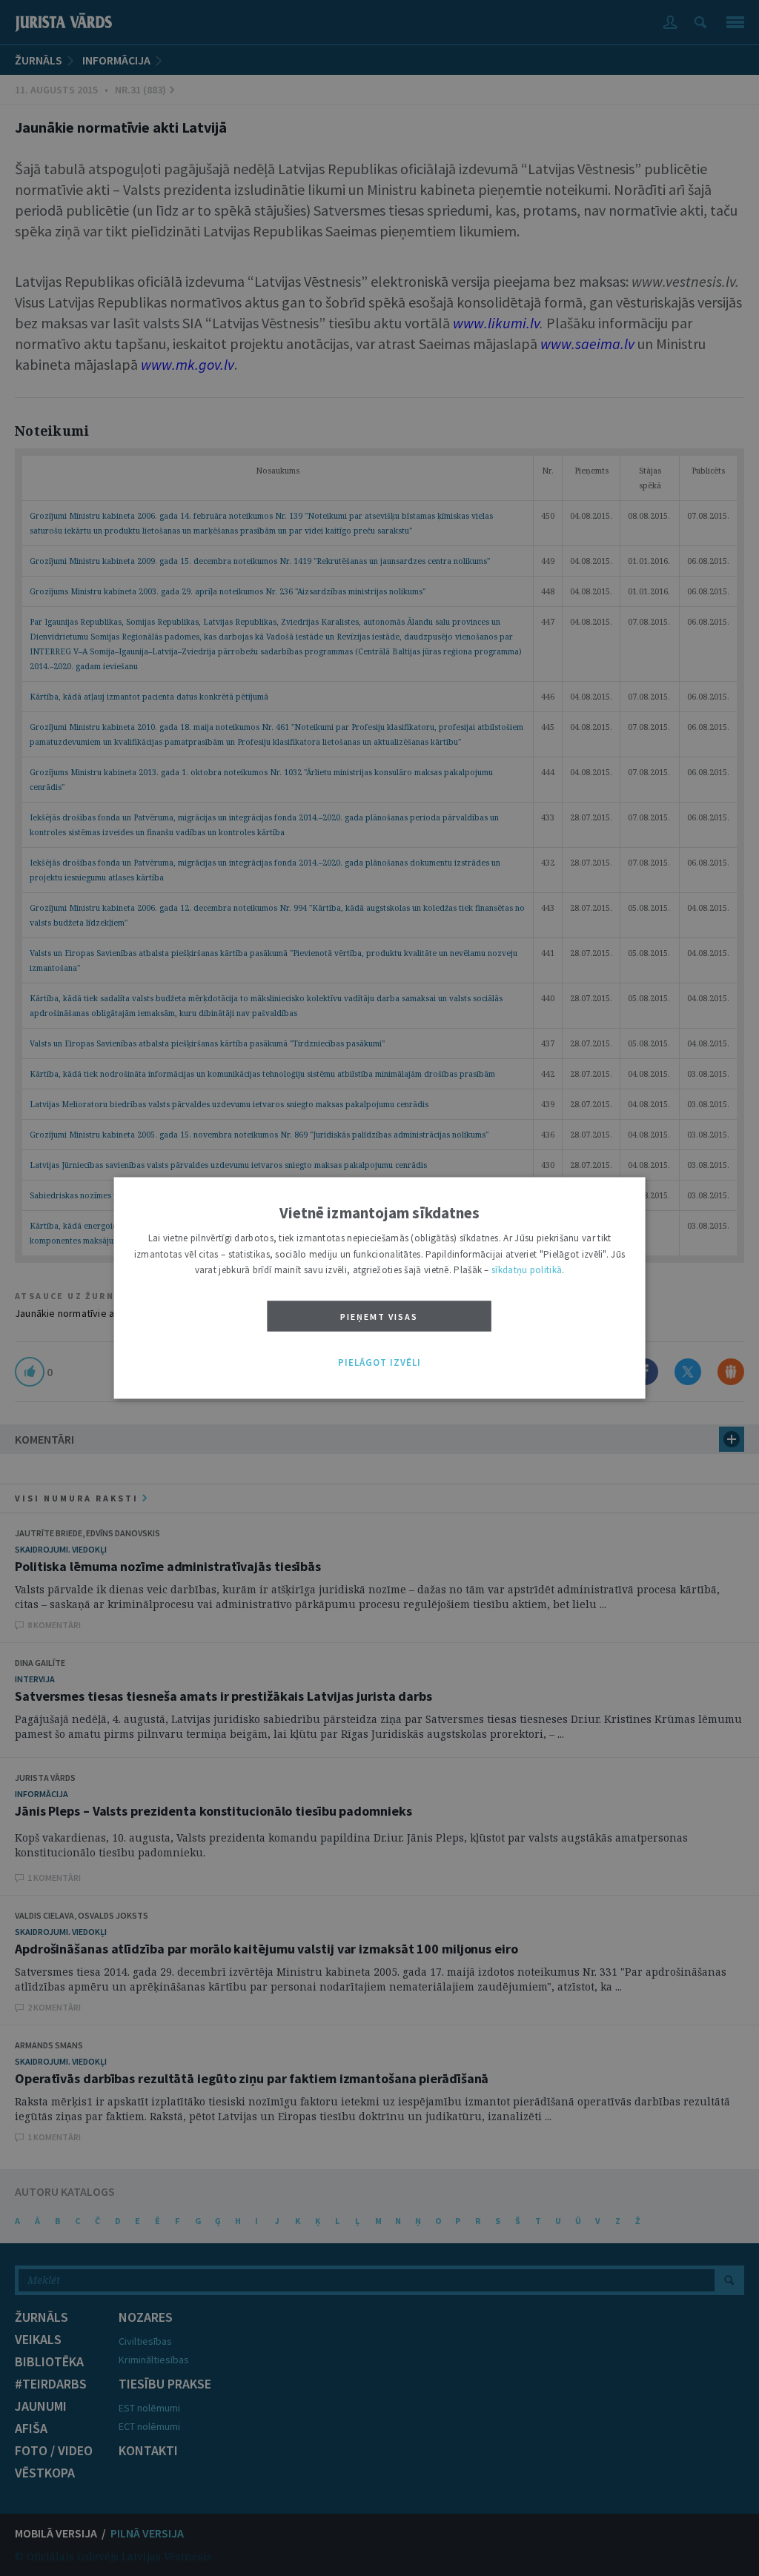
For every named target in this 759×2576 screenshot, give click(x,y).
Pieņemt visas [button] (379, 1317)
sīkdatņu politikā (527, 1271)
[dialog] (380, 1288)
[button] (379, 1363)
